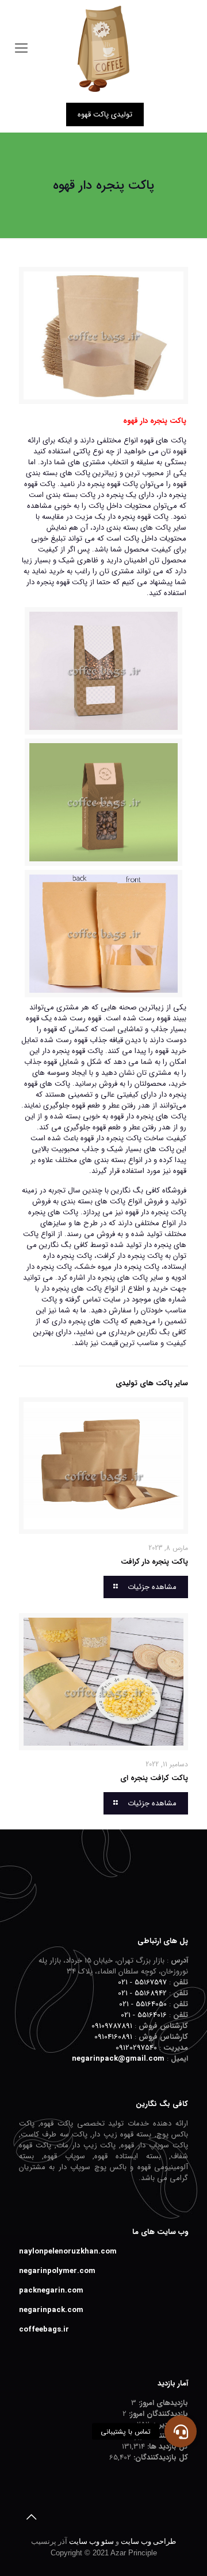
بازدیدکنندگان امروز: (157, 2414)
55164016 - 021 (144, 2015)
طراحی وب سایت (148, 2541)
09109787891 (112, 2026)
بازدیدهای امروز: (162, 2403)
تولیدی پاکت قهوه (105, 114)
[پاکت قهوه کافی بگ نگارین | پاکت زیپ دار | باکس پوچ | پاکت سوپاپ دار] (103, 49)
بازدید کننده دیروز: (160, 2436)
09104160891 (113, 2037)
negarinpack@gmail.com (118, 2059)
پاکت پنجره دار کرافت (154, 1562)
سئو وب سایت (91, 2541)
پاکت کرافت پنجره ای (154, 1778)
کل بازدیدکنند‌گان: (160, 2458)
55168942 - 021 (142, 1993)
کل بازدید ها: (166, 2447)
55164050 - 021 (143, 2004)
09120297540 (136, 2048)
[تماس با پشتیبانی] (181, 2431)
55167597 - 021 (142, 1982)
